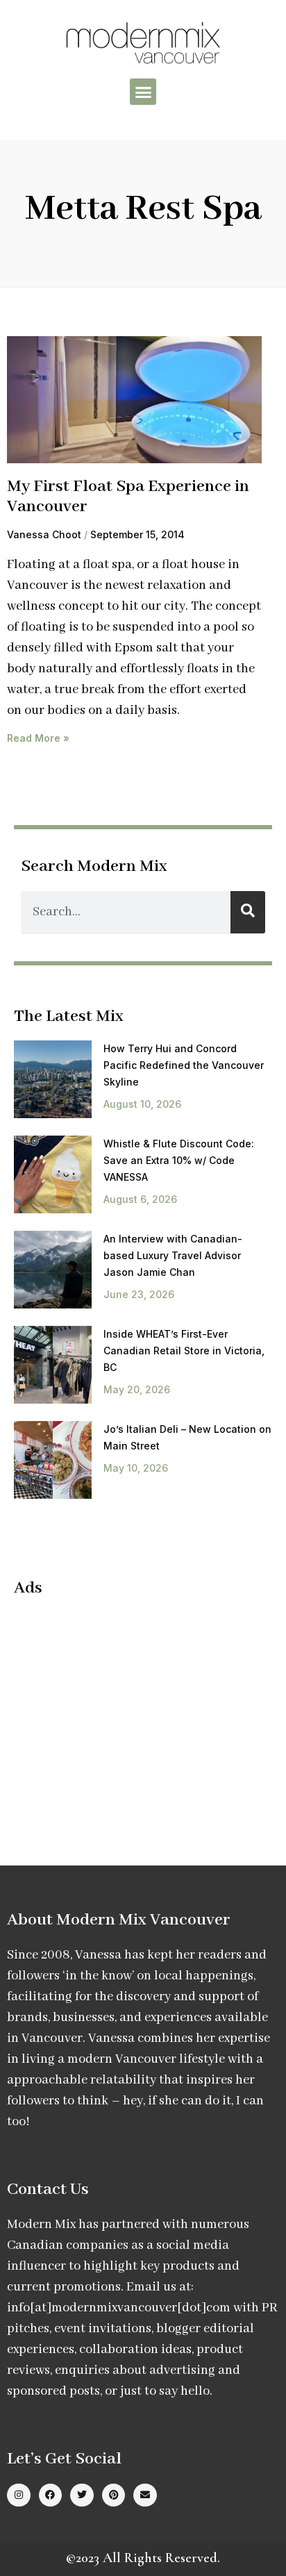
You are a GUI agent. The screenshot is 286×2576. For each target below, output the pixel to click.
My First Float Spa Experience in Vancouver (128, 497)
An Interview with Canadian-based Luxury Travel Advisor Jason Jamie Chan (173, 1255)
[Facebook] (51, 2495)
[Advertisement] (131, 1710)
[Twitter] (82, 2495)
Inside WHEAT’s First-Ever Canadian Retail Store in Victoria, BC (184, 1351)
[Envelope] (145, 2495)
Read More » (38, 738)
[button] (143, 92)
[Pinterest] (114, 2495)
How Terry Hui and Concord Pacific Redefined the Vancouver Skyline (184, 1065)
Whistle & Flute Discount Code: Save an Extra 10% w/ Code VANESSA (179, 1160)
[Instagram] (19, 2495)
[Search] (248, 912)
